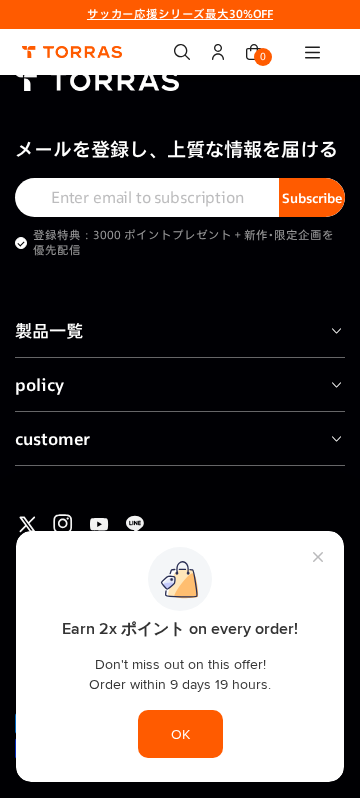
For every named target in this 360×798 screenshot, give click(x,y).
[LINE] (135, 524)
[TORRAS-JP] (179, 84)
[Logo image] (72, 52)
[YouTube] (99, 524)
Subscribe (312, 198)
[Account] (218, 52)
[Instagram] (63, 524)
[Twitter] (27, 524)
